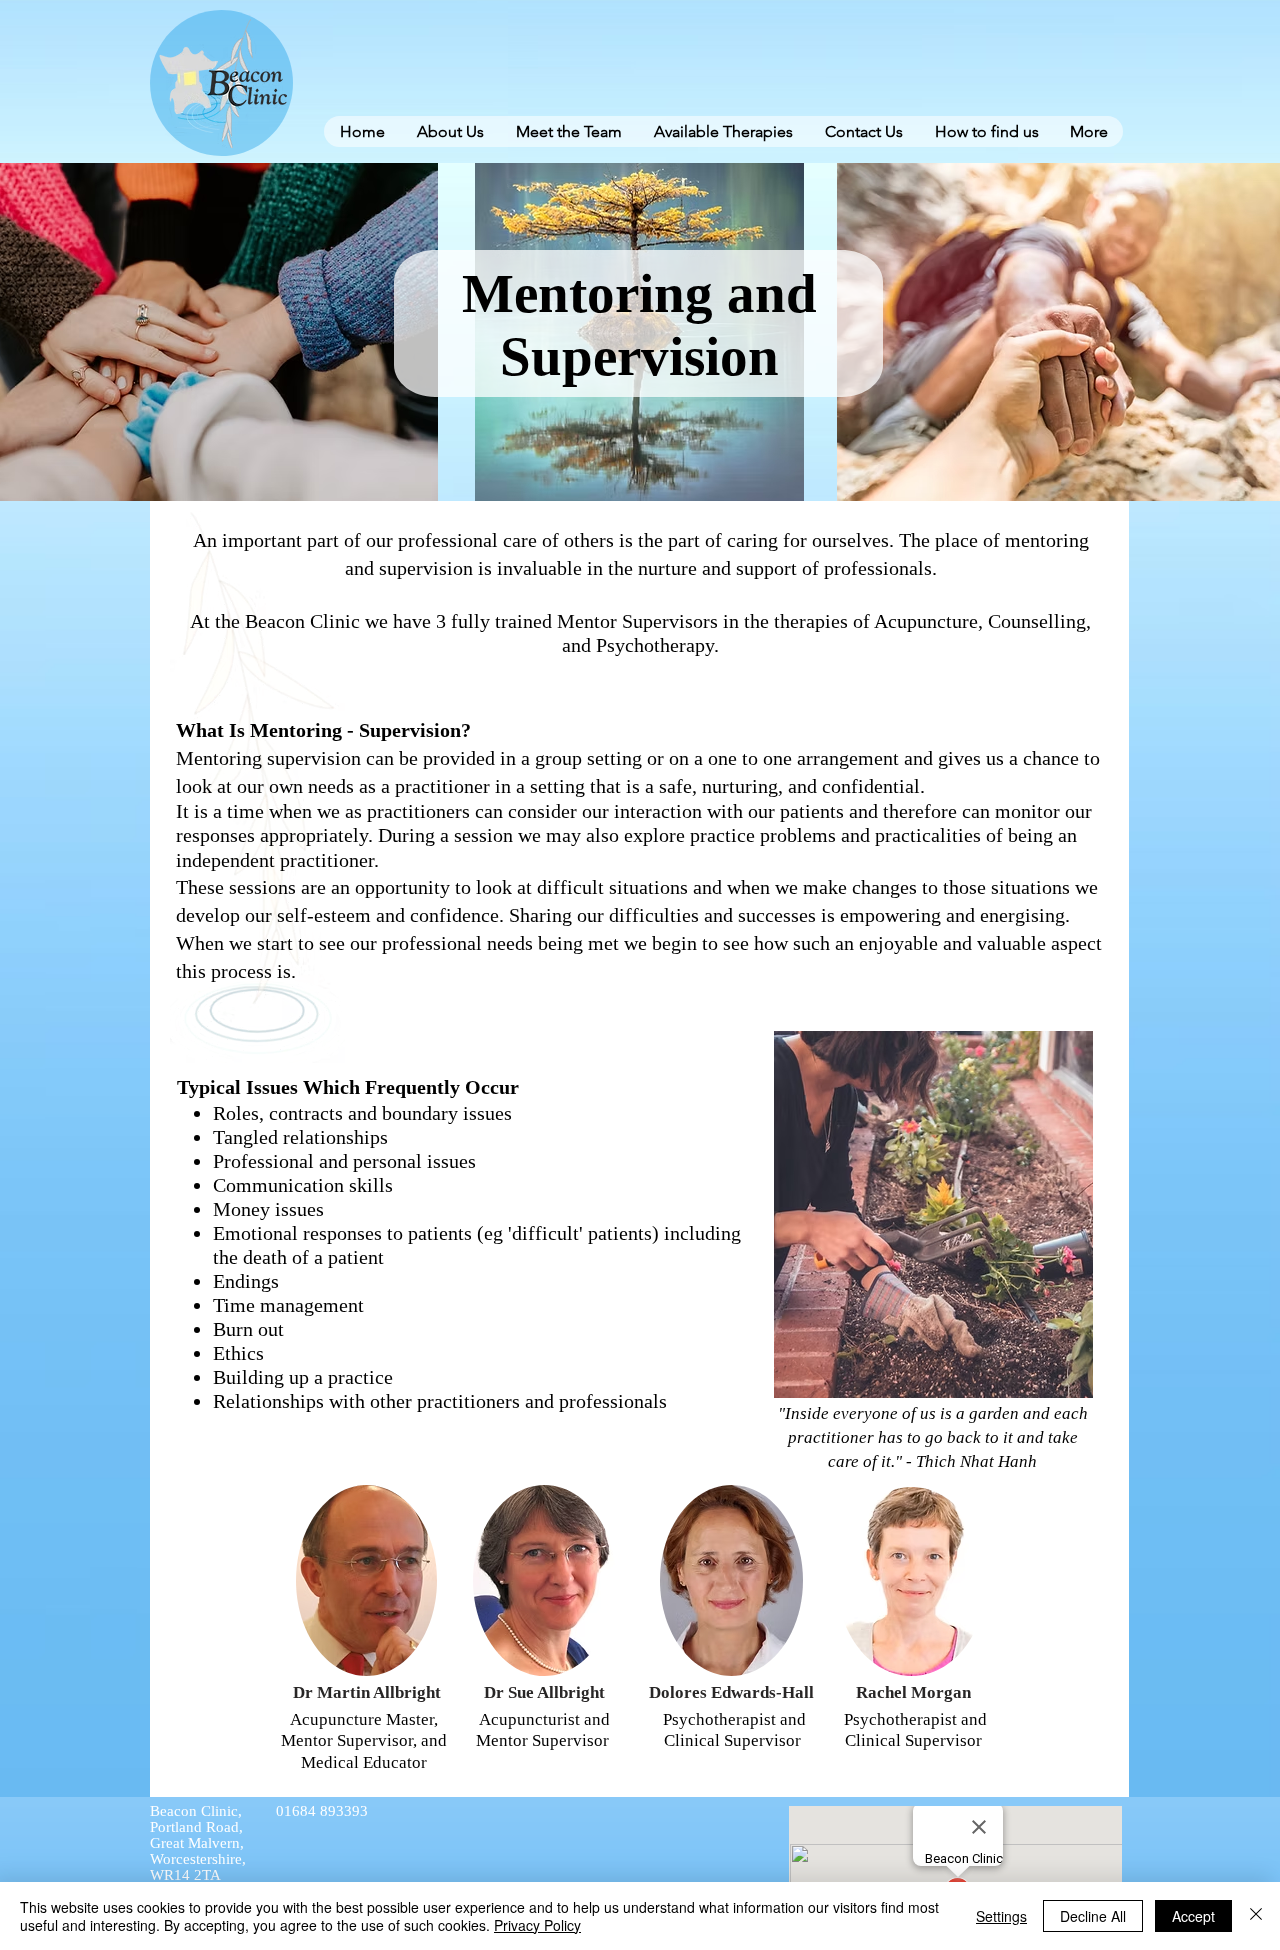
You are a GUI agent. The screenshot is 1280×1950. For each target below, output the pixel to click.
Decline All (1093, 1916)
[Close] (1256, 1916)
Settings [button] (1001, 1916)
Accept (1193, 1916)
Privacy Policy (537, 1925)
